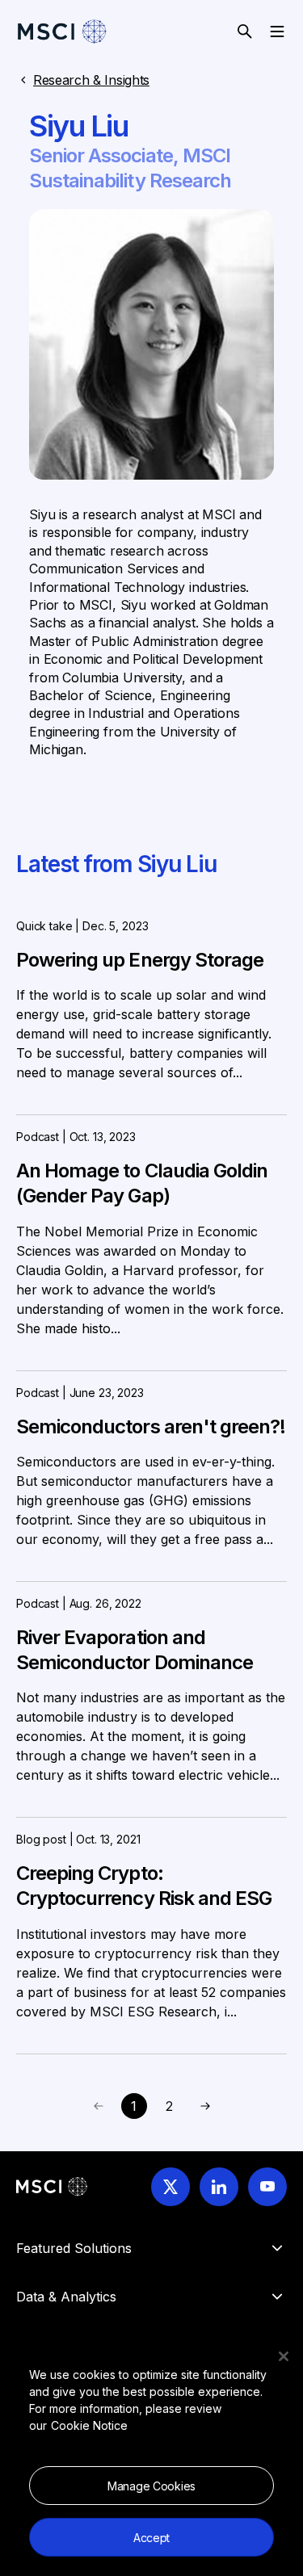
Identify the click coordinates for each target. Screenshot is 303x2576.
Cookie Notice (89, 2425)
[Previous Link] (205, 2106)
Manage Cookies (151, 2486)
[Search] (245, 31)
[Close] (284, 2356)
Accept (151, 2538)
